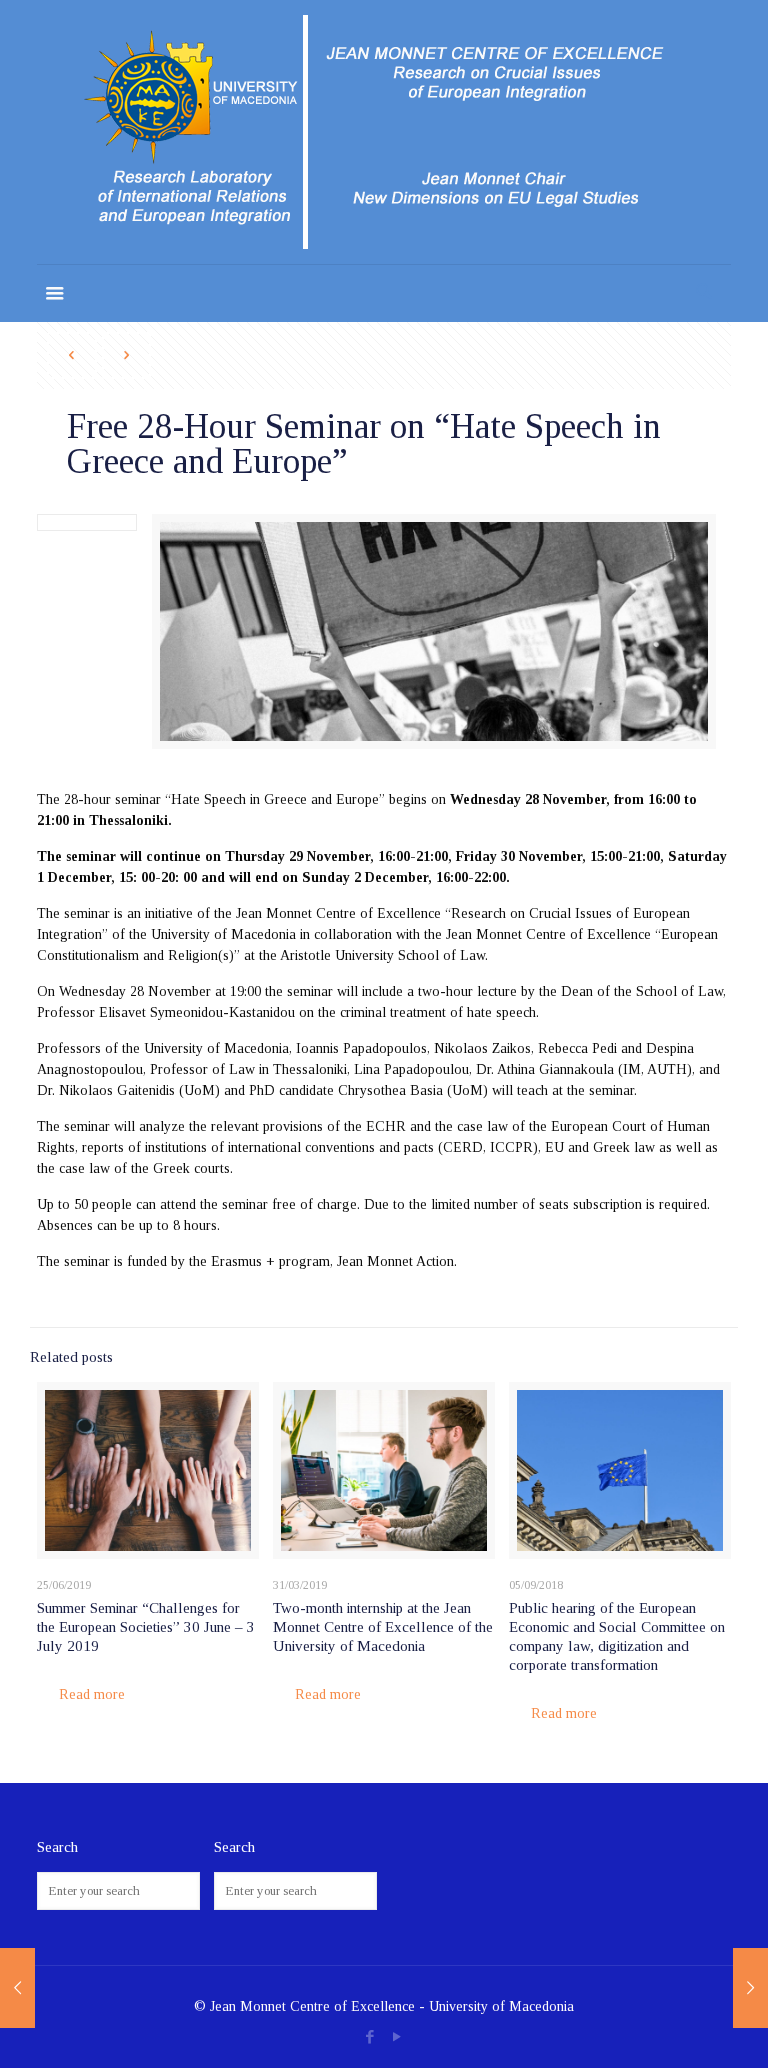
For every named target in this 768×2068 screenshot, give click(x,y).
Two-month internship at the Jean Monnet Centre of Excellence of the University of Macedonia (383, 1627)
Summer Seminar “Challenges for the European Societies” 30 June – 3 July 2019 (146, 1627)
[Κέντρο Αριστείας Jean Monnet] (384, 132)
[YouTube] (397, 2037)
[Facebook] (370, 2037)
